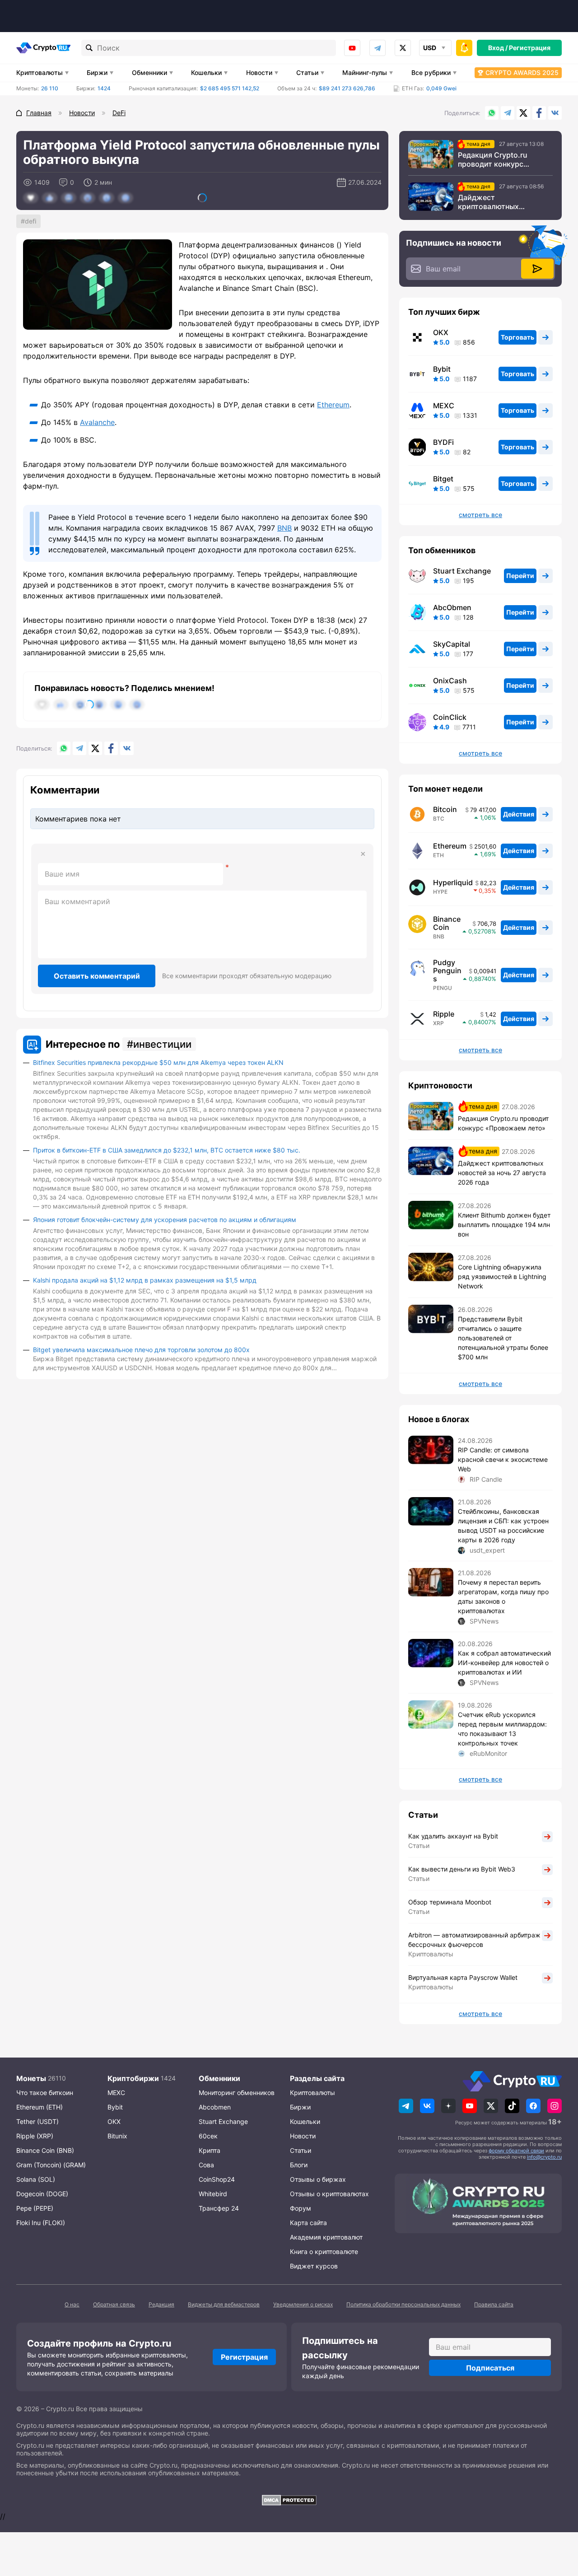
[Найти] (89, 48)
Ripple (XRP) (35, 2136)
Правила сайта (494, 2304)
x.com (403, 48)
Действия (519, 814)
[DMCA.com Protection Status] (289, 2500)
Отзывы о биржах (318, 2179)
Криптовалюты (40, 72)
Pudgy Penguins (447, 971)
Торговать (517, 337)
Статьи (307, 72)
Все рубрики (431, 72)
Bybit (442, 369)
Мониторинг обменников (237, 2093)
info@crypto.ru (544, 2157)
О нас (72, 2304)
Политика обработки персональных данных (403, 2304)
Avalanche (97, 422)
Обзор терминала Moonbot (450, 1902)
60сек (208, 2136)
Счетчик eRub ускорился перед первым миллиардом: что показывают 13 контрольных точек (502, 1729)
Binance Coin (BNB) (45, 2150)
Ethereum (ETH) (40, 2107)
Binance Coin (447, 923)
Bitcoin (445, 809)
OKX (441, 332)
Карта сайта (308, 2223)
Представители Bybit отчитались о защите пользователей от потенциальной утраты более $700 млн (503, 1338)
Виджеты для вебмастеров (224, 2304)
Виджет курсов (314, 2266)
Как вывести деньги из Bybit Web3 (462, 1869)
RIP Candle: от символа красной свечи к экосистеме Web (503, 1459)
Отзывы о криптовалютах (329, 2194)
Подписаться (490, 2368)
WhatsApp (492, 113)
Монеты (31, 2078)
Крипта (210, 2150)
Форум (301, 2208)
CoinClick (450, 717)
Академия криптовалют (326, 2237)
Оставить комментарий (97, 976)
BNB (284, 528)
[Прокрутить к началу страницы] (558, 2520)
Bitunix (117, 2136)
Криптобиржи (133, 2078)
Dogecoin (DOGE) (42, 2194)
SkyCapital (452, 644)
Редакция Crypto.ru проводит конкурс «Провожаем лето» (493, 159)
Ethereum (333, 405)
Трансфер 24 (219, 2208)
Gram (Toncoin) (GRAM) (51, 2165)
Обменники (149, 72)
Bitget (443, 479)
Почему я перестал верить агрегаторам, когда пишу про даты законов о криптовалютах (503, 1596)
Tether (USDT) (37, 2121)
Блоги (299, 2165)
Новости (259, 72)
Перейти (520, 576)
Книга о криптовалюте (324, 2252)
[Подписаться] (537, 269)
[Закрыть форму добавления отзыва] (363, 854)
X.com (523, 113)
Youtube (352, 48)
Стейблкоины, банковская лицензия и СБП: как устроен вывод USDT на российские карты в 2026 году (503, 1526)
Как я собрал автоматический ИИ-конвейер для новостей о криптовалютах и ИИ (504, 1663)
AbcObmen (452, 607)
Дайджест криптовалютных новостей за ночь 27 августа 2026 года (494, 202)
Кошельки (206, 72)
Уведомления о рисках (303, 2304)
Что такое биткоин (45, 2093)
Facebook (539, 113)
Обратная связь (114, 2304)
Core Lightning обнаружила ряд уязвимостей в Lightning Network (502, 1276)
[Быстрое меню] (464, 48)
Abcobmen (215, 2107)
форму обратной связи (516, 2151)
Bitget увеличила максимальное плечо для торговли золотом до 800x (141, 1350)
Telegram (378, 48)
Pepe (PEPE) (35, 2208)
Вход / (498, 48)
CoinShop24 (217, 2179)
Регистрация (530, 48)
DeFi (30, 221)
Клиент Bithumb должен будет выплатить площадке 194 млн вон (504, 1225)
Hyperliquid (453, 882)
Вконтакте (555, 113)
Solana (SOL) (36, 2179)
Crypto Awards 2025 (522, 72)
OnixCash (450, 681)
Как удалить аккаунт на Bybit (453, 1836)
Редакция (161, 2304)
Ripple (444, 1014)
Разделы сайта (317, 2078)
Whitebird (213, 2194)
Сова (206, 2165)
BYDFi (443, 442)
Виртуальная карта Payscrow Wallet (463, 1977)
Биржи (97, 72)
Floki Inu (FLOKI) (41, 2223)
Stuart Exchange (462, 571)
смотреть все (480, 515)
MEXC (444, 406)
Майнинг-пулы (365, 72)
